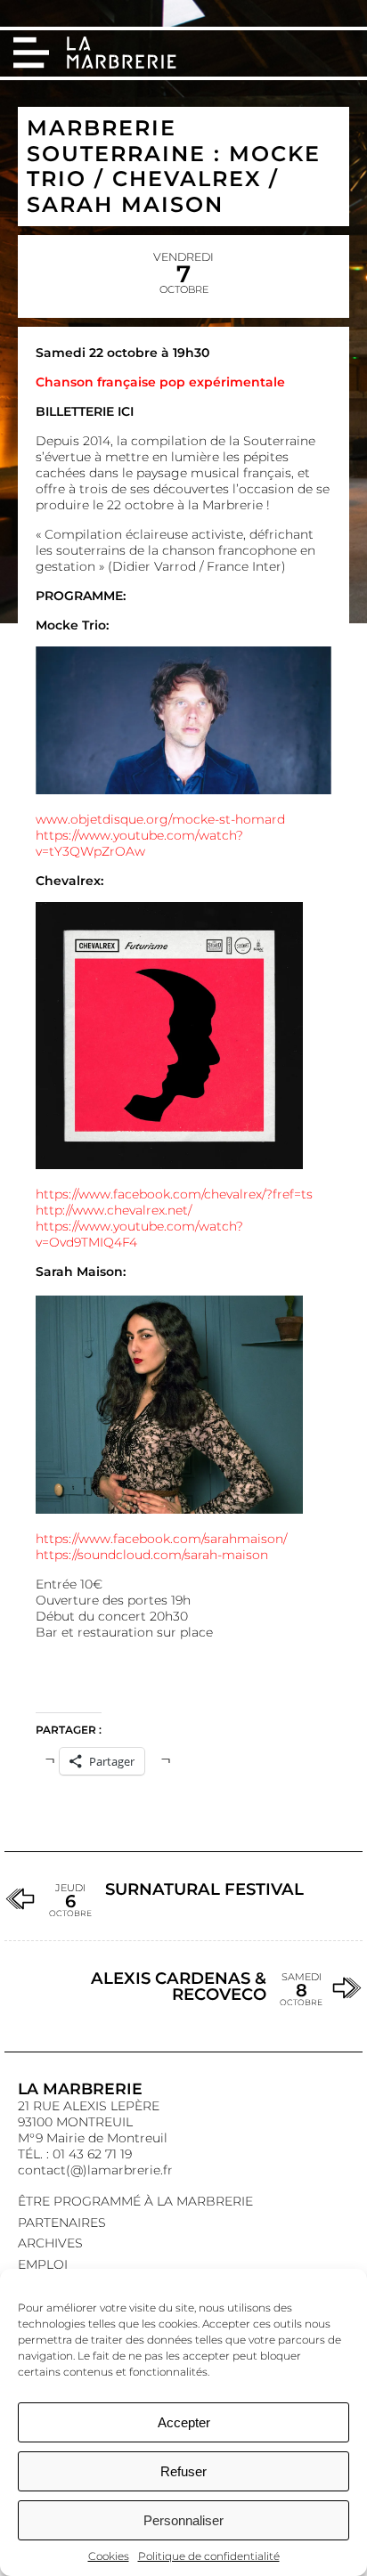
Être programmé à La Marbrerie (135, 2201)
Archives (50, 2243)
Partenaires (62, 2223)
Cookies (109, 2556)
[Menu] (31, 53)
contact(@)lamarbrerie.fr (95, 2170)
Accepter (184, 2422)
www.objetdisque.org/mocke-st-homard (160, 819)
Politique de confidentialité (209, 2556)
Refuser (183, 2471)
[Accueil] (123, 54)
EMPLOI (43, 2264)
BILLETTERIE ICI (85, 411)
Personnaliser (183, 2520)
